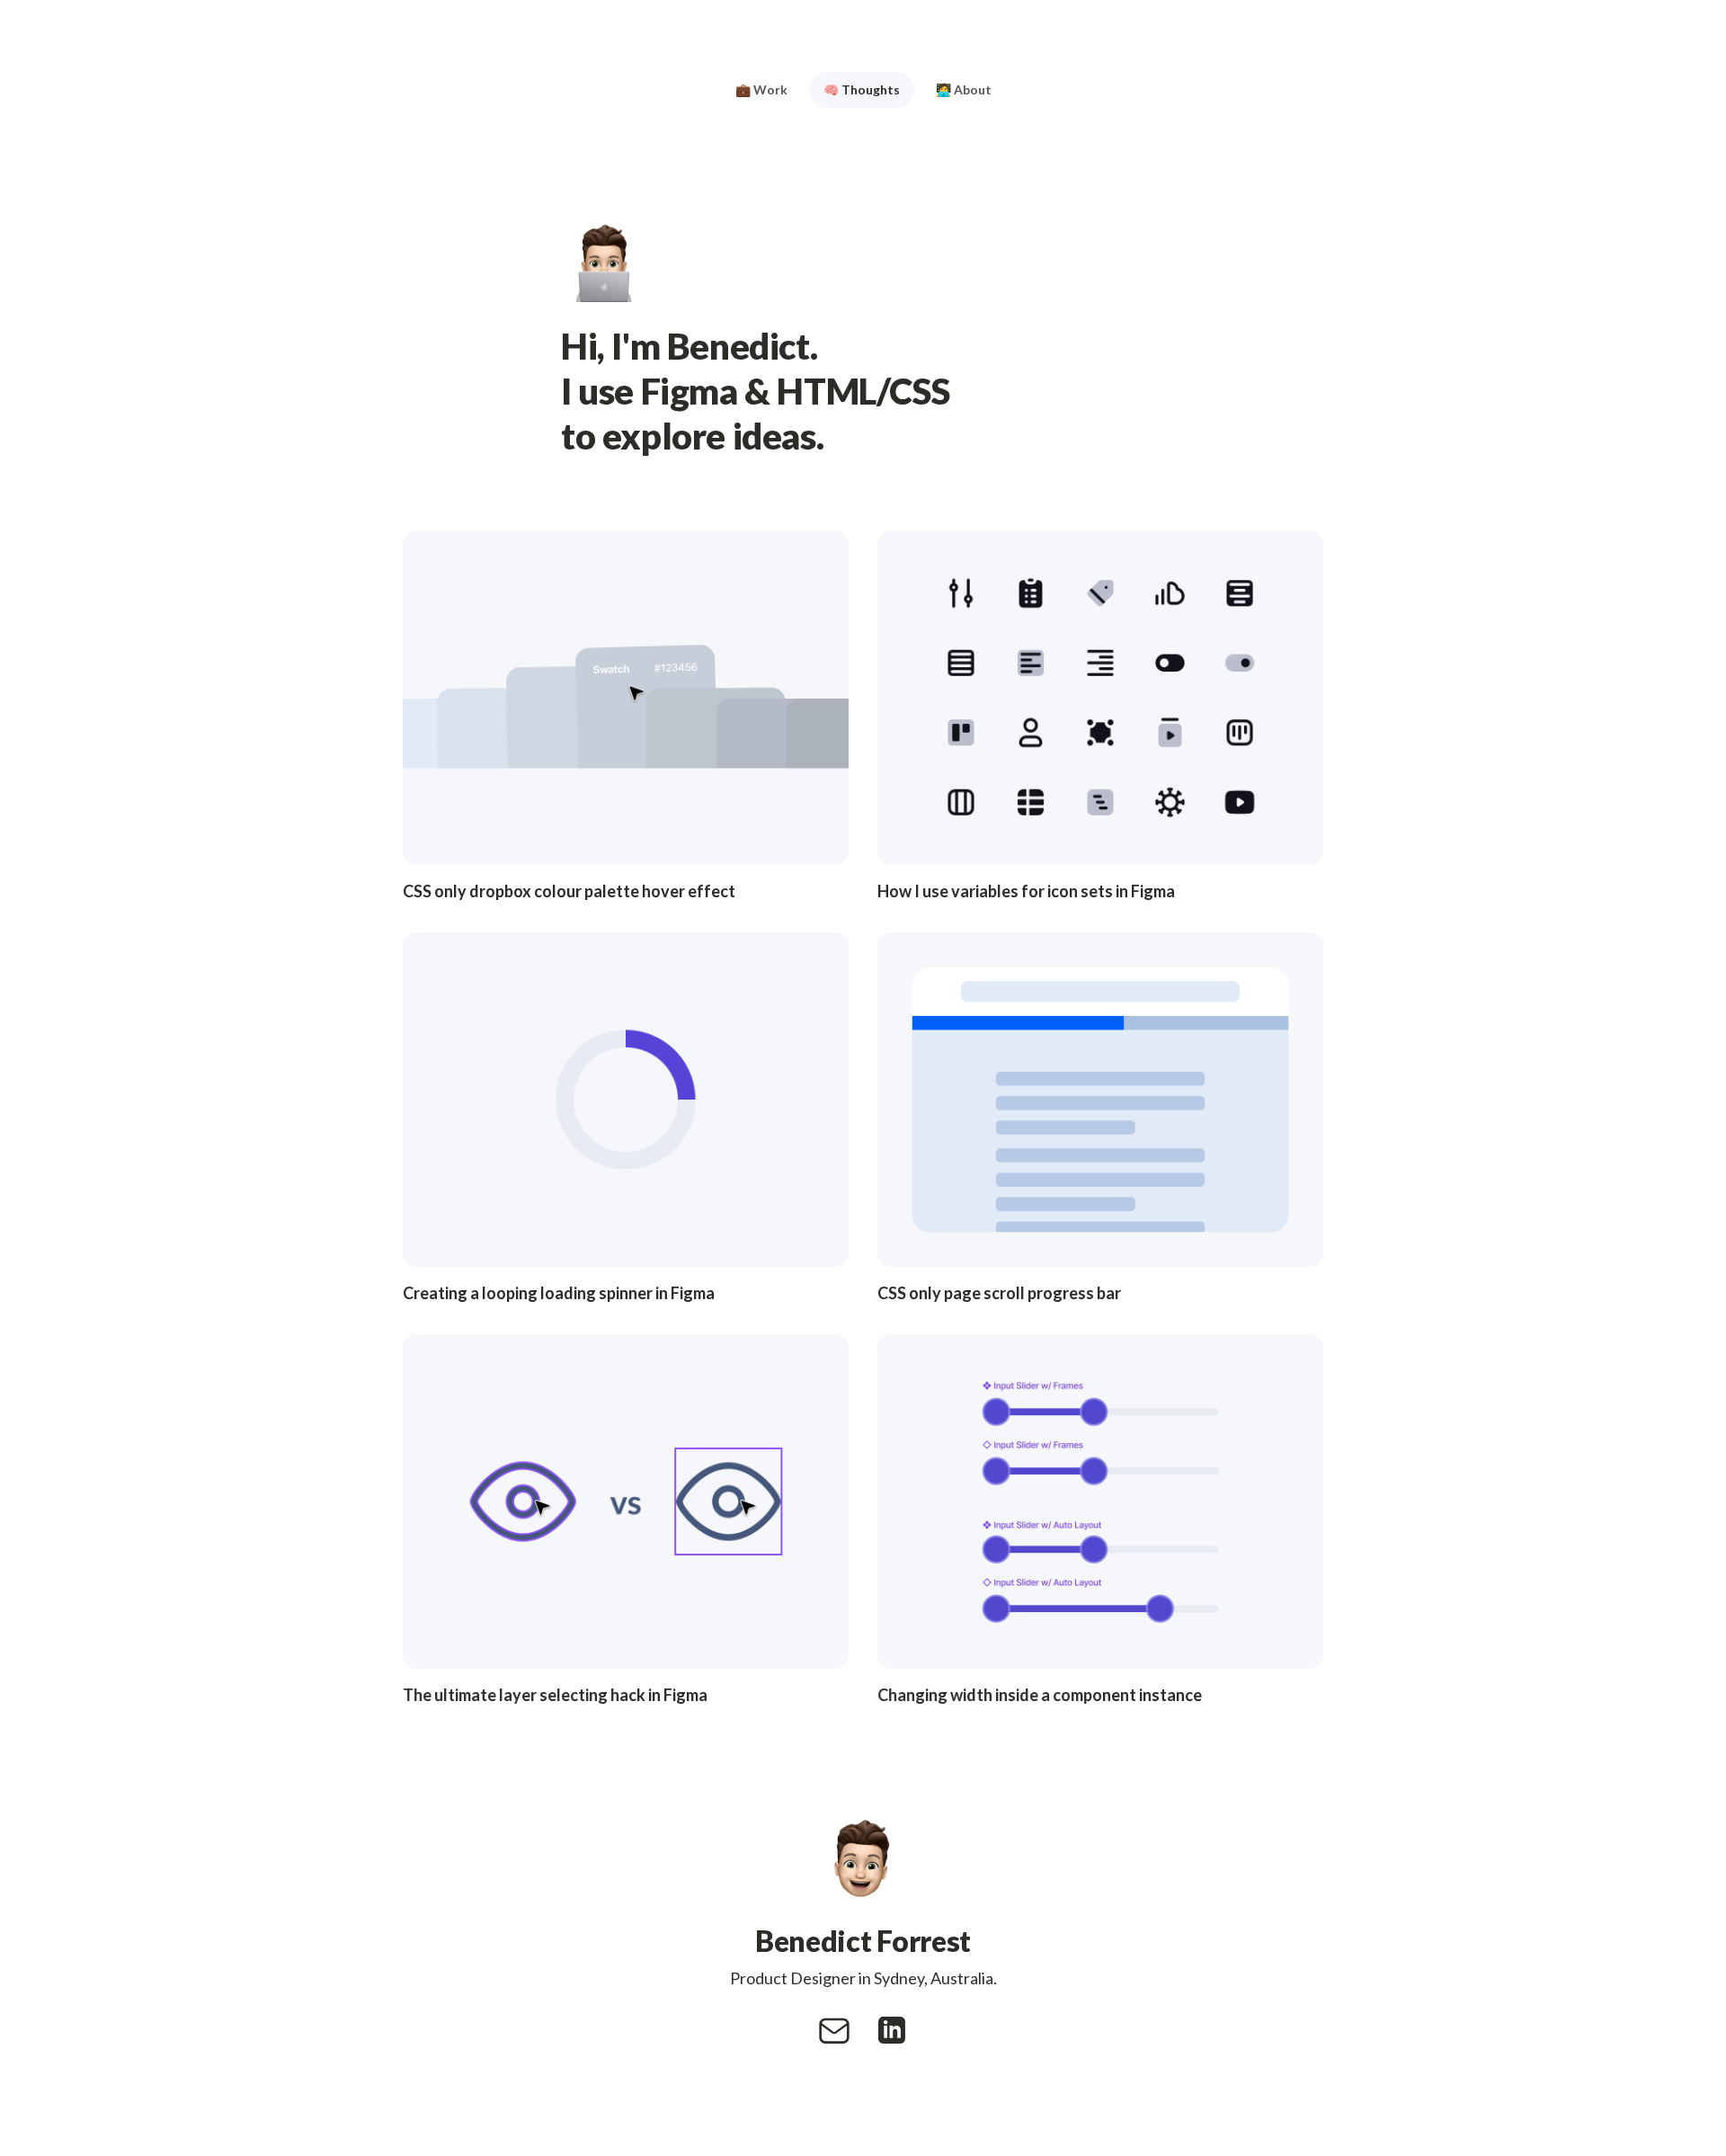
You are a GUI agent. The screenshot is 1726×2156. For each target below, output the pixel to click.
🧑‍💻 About (964, 89)
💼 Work (761, 89)
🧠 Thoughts (862, 89)
